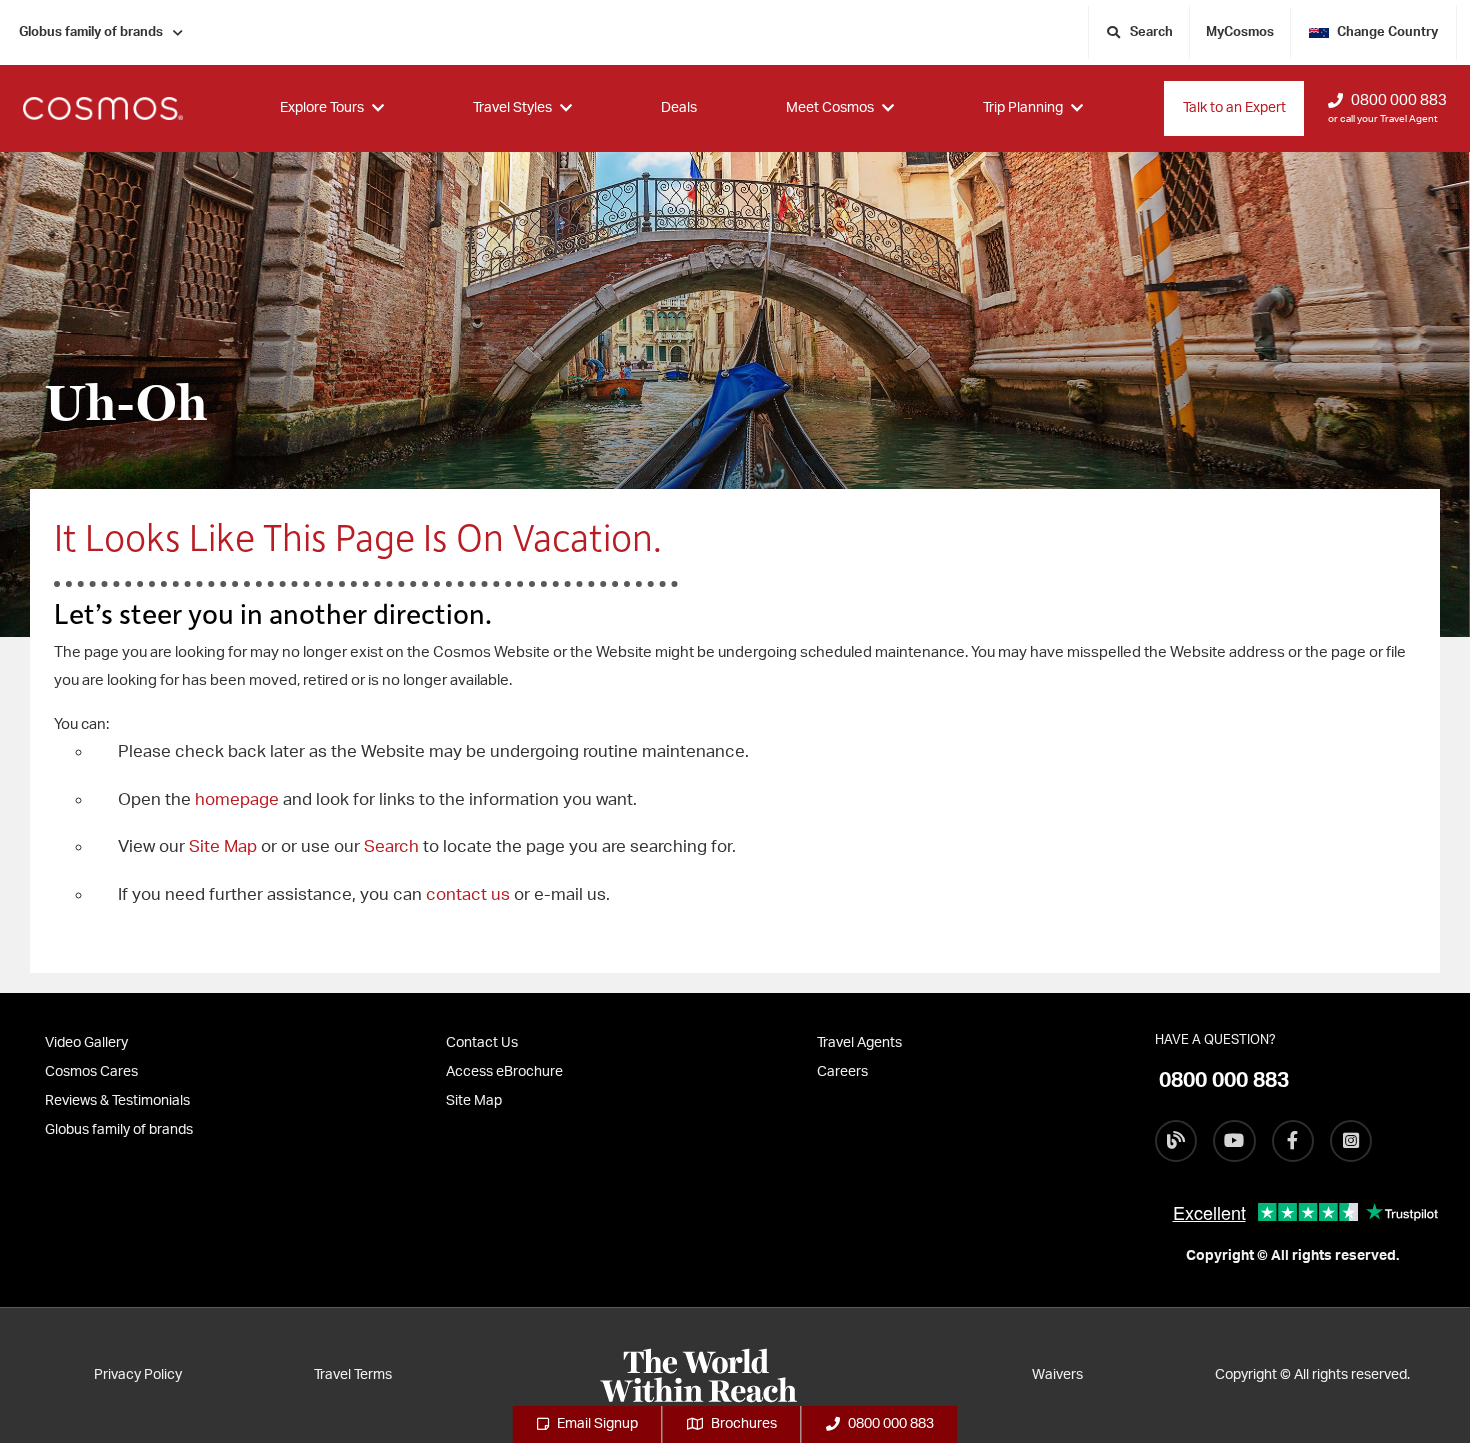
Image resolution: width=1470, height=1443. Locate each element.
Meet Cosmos (830, 108)
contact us (468, 894)
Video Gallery (86, 1043)
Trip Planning (1023, 108)
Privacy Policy (138, 1375)
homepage (239, 799)
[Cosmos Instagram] (1351, 1141)
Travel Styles (512, 108)
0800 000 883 (1399, 100)
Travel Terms (353, 1375)
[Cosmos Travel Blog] (1176, 1141)
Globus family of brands (91, 32)
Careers (842, 1072)
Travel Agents (859, 1043)
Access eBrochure (504, 1072)
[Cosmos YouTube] (1234, 1141)
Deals (679, 108)
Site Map (223, 846)
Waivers (1057, 1375)
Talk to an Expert (1234, 108)
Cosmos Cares (91, 1072)
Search (393, 846)
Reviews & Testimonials (117, 1101)
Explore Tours (322, 108)
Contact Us (482, 1043)
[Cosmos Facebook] (1293, 1141)
